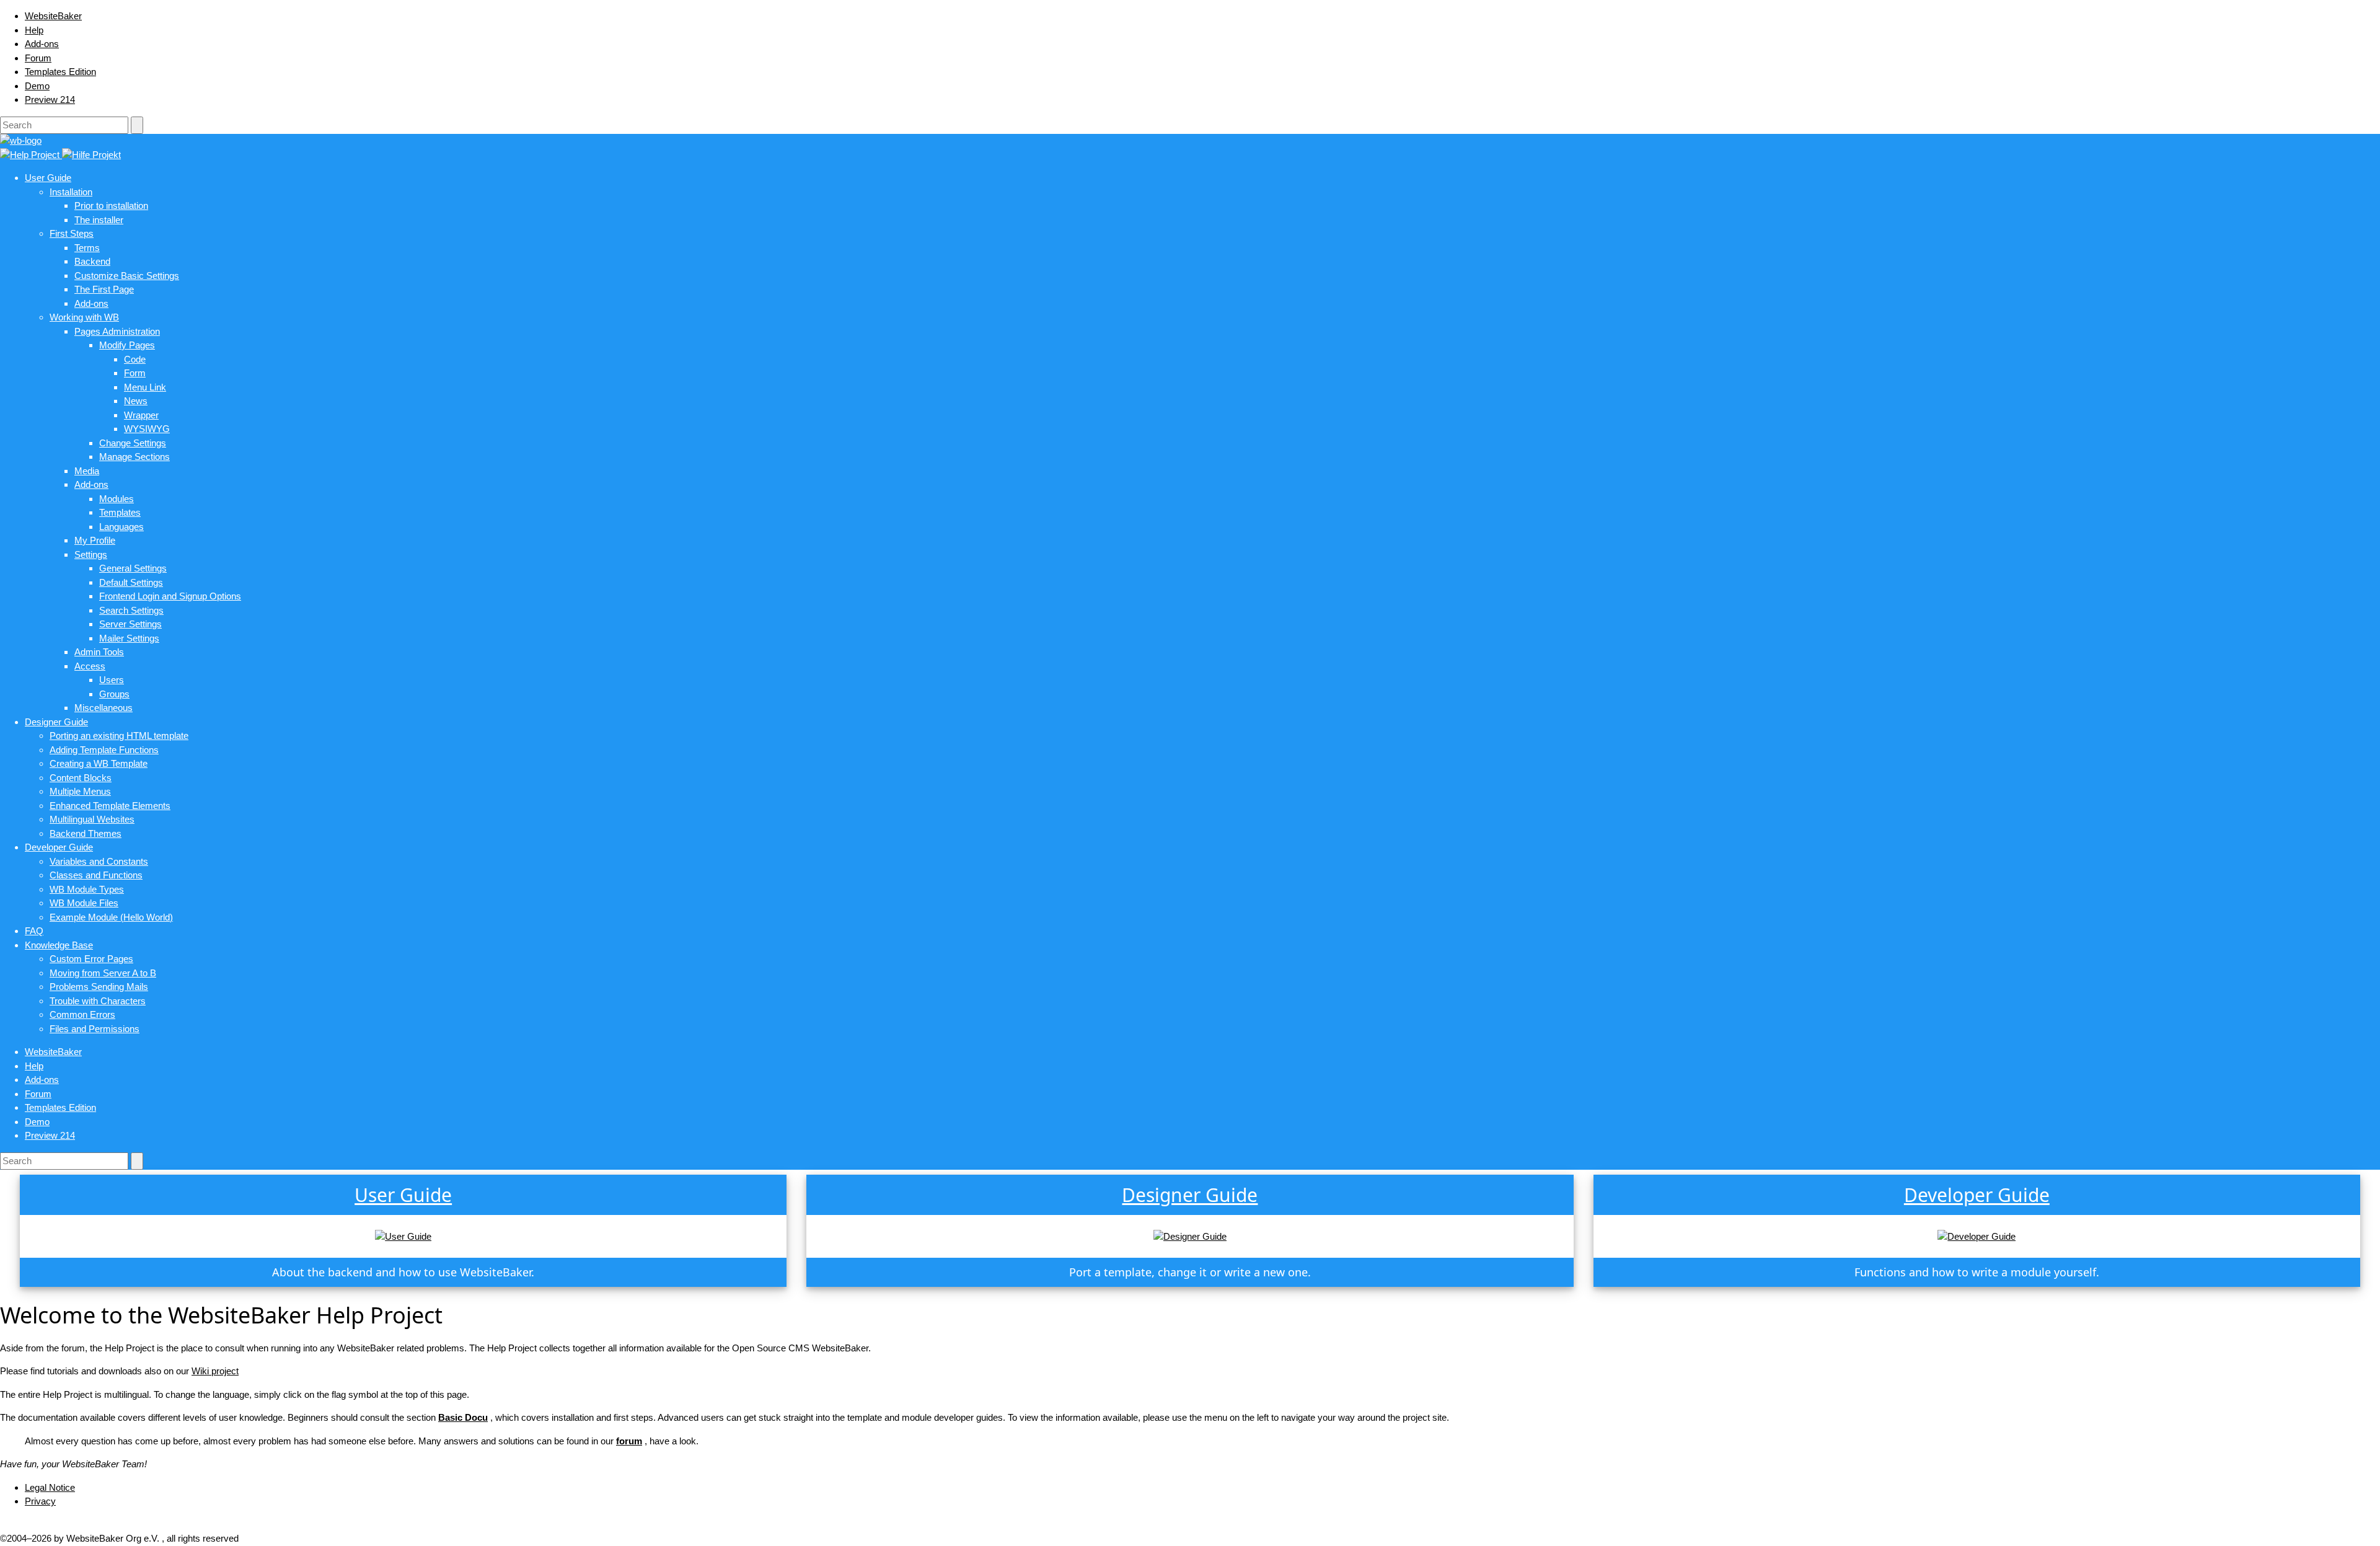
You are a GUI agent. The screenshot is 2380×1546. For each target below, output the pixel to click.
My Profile (95, 540)
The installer (99, 220)
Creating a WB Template (99, 763)
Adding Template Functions (104, 750)
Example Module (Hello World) (111, 917)
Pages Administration (117, 331)
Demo (37, 86)
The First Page (104, 289)
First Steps (72, 233)
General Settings (133, 568)
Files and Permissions (95, 1029)
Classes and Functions (96, 875)
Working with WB (84, 317)
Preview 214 (50, 99)
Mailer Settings (129, 638)
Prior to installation (111, 205)
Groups (114, 694)
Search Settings (131, 610)
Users (112, 680)
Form (135, 373)
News (136, 401)
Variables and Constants (99, 861)
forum (629, 1441)
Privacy (40, 1501)
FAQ (34, 931)
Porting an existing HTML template (119, 735)
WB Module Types (87, 889)
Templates (120, 512)
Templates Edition (60, 72)
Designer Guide (56, 722)
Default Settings (131, 582)
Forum (38, 58)
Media (87, 471)
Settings (91, 554)
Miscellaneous (104, 708)
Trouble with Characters (98, 1001)
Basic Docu (463, 1417)
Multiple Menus (80, 791)
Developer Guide (59, 847)
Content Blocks (81, 778)
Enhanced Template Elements (110, 806)
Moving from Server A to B (103, 973)
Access (90, 666)
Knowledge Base (59, 945)
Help (34, 30)
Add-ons (42, 44)
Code (135, 359)
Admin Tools (99, 652)
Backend (92, 261)
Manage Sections (134, 457)
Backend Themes (86, 833)
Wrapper (141, 415)
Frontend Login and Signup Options (170, 596)
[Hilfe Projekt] (91, 155)
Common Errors (82, 1014)
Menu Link (145, 387)
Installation (71, 192)
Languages (121, 527)
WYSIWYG (147, 429)
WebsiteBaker (53, 16)
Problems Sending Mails (99, 987)
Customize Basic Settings (127, 276)
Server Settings (130, 624)
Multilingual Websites (92, 819)
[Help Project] (31, 155)
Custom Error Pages (91, 959)
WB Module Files (84, 903)
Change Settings (133, 443)
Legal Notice (50, 1487)
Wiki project (215, 1371)
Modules (117, 499)
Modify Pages (127, 345)
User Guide (48, 178)
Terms (87, 248)
